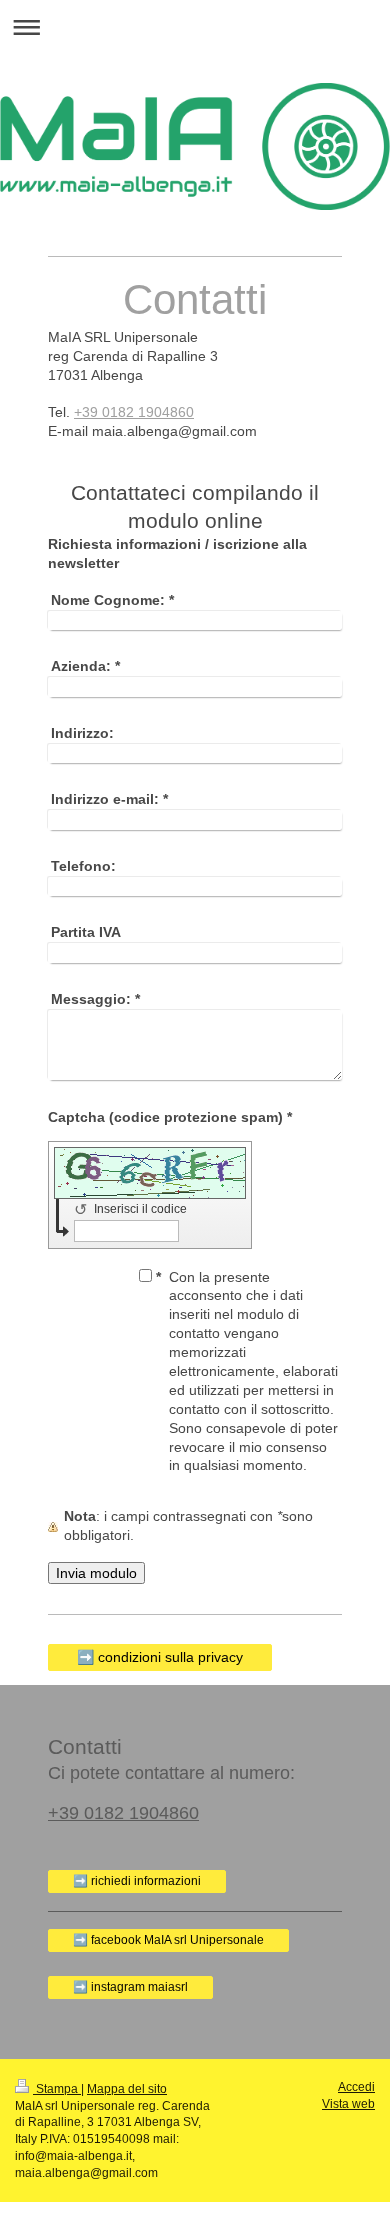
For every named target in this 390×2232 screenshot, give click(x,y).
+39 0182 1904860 (134, 412)
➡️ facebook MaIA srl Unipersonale (168, 1940)
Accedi (356, 2087)
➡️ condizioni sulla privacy (160, 1657)
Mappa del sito (127, 2089)
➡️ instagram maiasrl (130, 1987)
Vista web (348, 2104)
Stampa (57, 2089)
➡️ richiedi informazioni (137, 1881)
